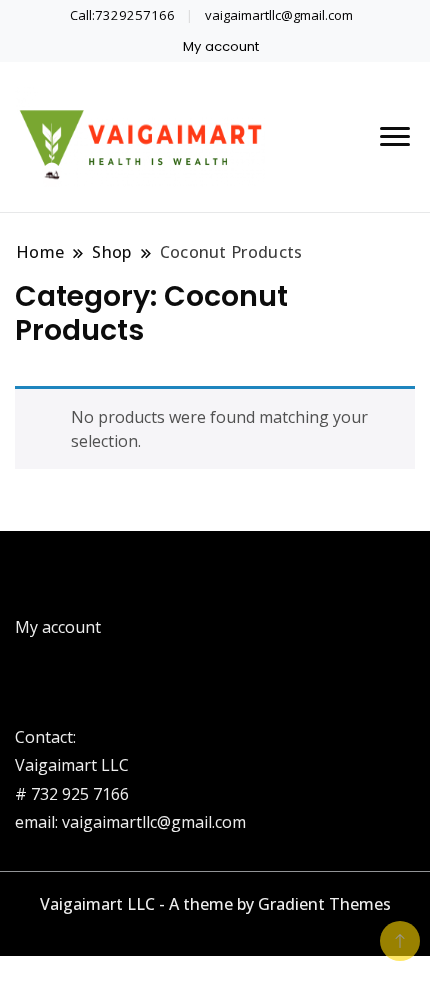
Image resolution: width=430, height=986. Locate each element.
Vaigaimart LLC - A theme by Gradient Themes (215, 904)
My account (221, 46)
